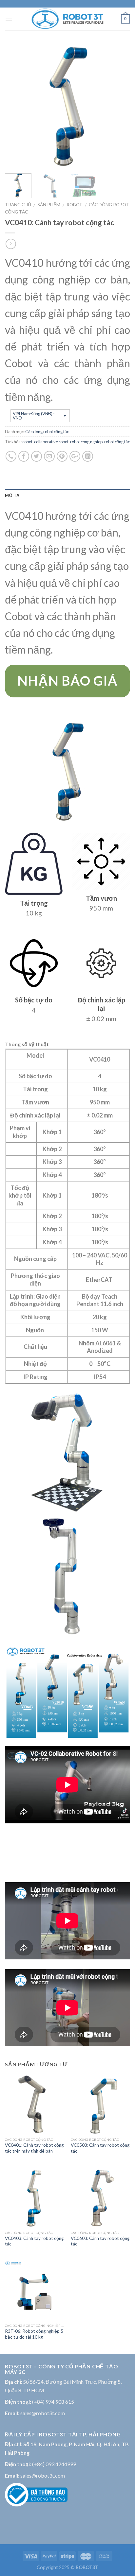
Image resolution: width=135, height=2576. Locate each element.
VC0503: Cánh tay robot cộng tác (100, 2148)
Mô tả (12, 495)
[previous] (16, 106)
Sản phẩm (49, 205)
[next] (119, 106)
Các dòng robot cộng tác (47, 432)
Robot (75, 205)
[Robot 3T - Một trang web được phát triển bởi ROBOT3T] (67, 19)
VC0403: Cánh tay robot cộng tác (34, 2241)
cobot (27, 442)
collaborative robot (51, 442)
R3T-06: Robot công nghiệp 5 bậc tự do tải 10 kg (34, 2334)
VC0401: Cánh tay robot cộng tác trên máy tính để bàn (34, 2148)
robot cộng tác (117, 442)
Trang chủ (18, 205)
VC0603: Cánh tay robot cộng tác (100, 2241)
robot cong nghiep (86, 442)
